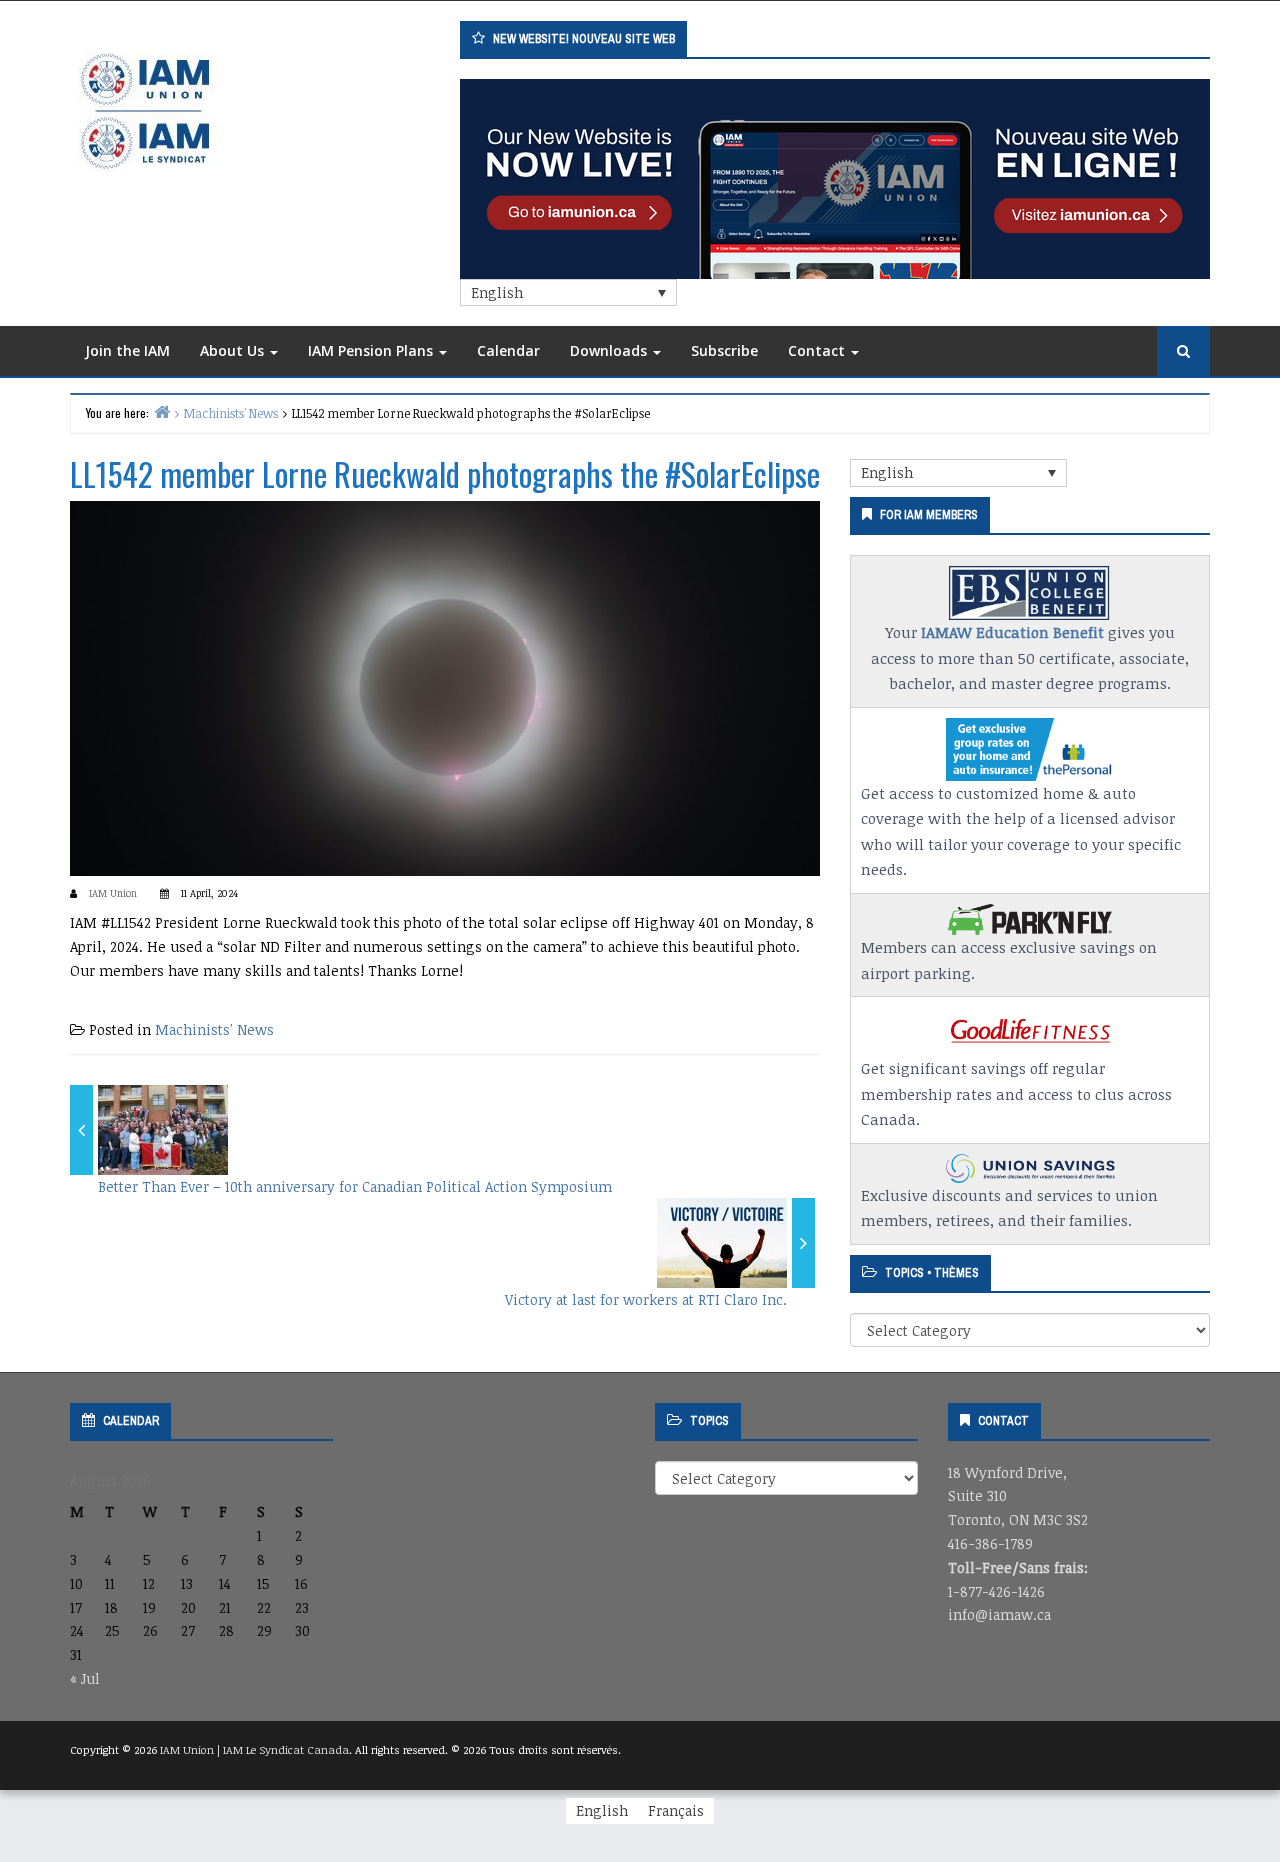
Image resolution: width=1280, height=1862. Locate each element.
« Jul (85, 1678)
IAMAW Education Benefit (1012, 632)
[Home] (162, 411)
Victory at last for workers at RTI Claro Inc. (646, 1299)
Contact (818, 350)
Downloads (610, 350)
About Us (234, 350)
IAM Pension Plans (372, 350)
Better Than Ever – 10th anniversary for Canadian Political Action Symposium (355, 1186)
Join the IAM (127, 350)
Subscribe (724, 350)
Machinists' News (214, 1029)
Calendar (508, 350)
